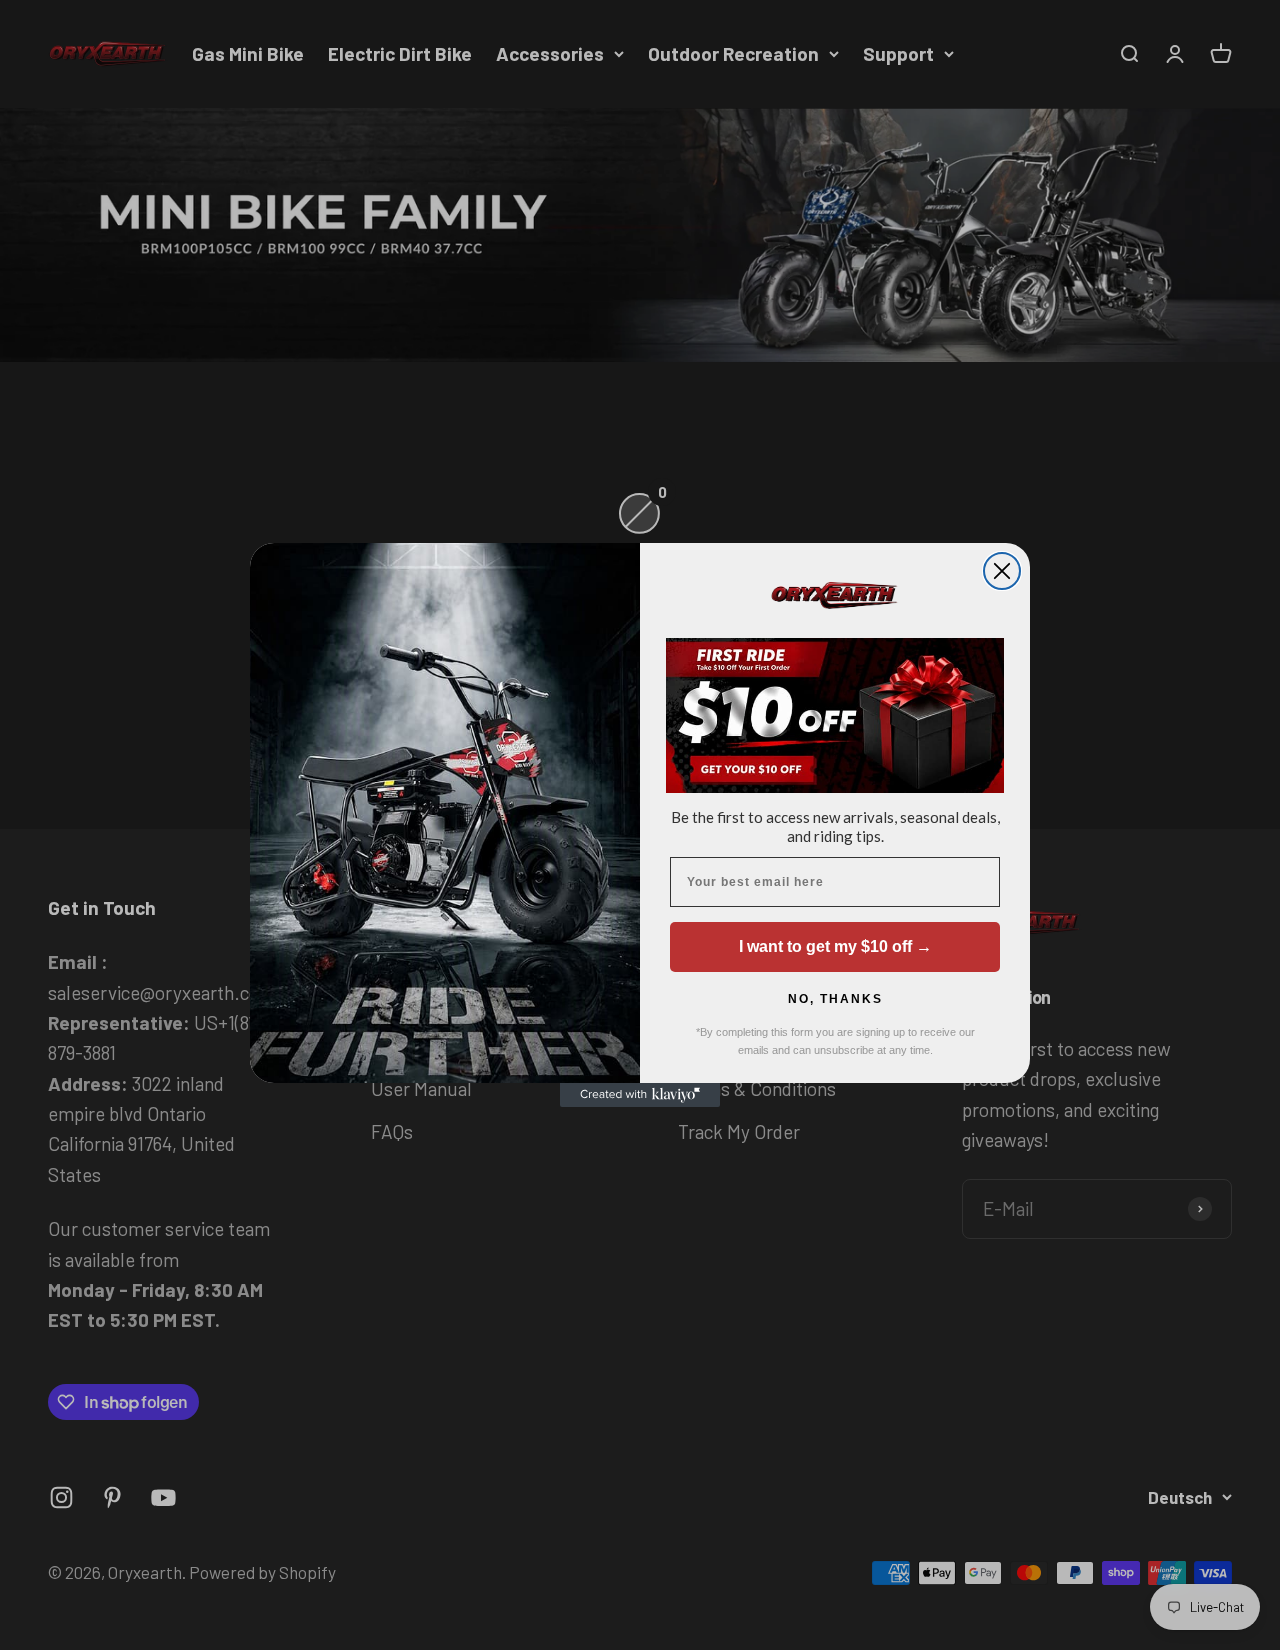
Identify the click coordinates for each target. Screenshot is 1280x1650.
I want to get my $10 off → (835, 946)
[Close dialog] (1002, 571)
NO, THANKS (835, 999)
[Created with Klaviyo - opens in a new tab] (640, 1095)
